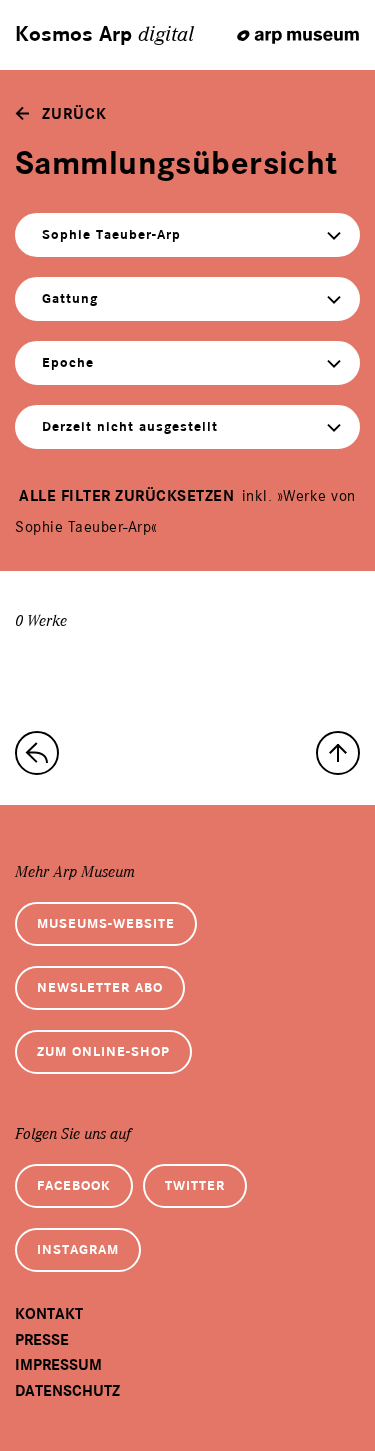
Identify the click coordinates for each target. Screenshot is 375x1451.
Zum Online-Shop (103, 1051)
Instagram (78, 1249)
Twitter (195, 1185)
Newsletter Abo (100, 987)
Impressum (58, 1365)
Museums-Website (106, 923)
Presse (42, 1340)
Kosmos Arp (104, 35)
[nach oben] (338, 753)
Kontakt (49, 1314)
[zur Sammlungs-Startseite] (37, 753)
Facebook (74, 1185)
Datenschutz (67, 1391)
